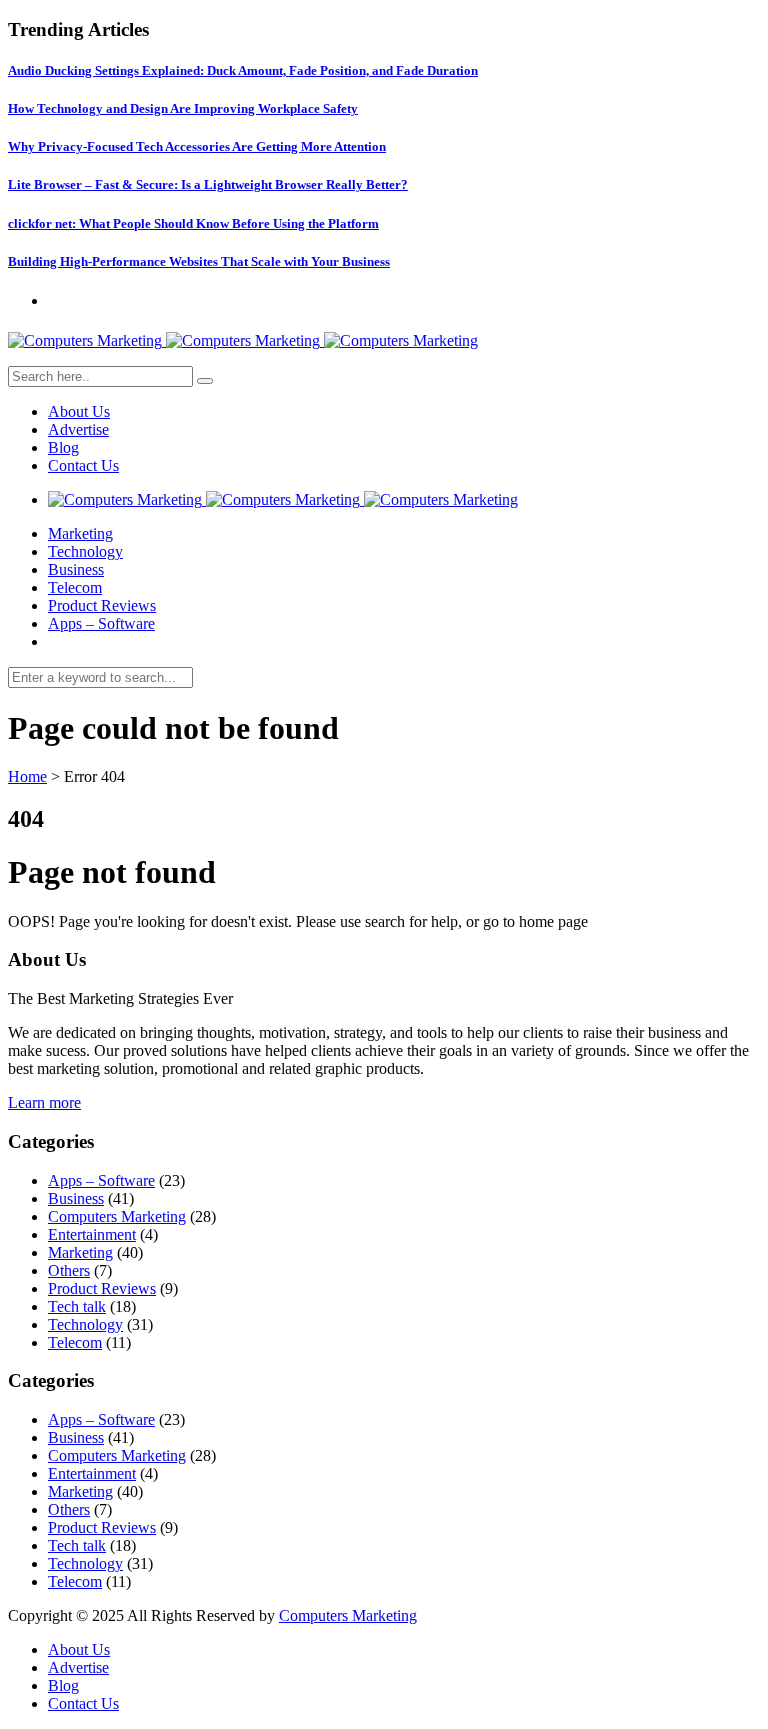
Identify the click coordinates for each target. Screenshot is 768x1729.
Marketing (80, 533)
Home (27, 776)
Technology (85, 551)
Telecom (75, 587)
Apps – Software (101, 623)
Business (76, 569)
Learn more (44, 1102)
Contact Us (83, 465)
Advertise (78, 429)
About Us (79, 411)
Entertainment (92, 1234)
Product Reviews (102, 605)
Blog (63, 447)
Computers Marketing (117, 1216)
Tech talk (77, 1306)
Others (69, 1270)
